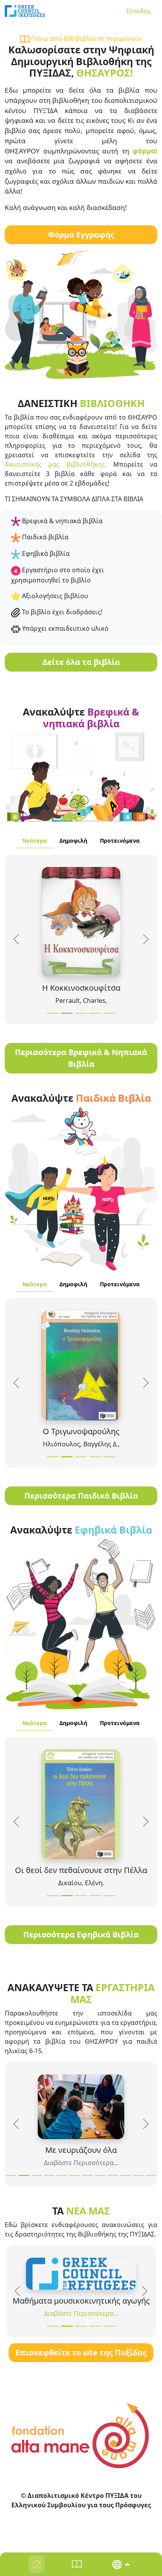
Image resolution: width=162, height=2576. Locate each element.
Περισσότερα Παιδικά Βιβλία (81, 1496)
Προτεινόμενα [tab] (120, 841)
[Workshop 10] (125, 2175)
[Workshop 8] (100, 2175)
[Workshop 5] (62, 2175)
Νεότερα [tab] (35, 841)
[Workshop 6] (75, 2175)
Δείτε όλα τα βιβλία (81, 662)
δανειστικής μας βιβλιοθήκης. (56, 464)
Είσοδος (139, 11)
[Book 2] (67, 1013)
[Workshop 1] (11, 2175)
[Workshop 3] (37, 2175)
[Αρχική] (25, 11)
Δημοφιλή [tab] (73, 841)
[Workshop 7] (87, 2175)
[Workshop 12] (151, 2175)
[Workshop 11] (138, 2175)
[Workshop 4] (49, 2175)
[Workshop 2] (24, 2175)
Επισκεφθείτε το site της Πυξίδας (81, 2352)
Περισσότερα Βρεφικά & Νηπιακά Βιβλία (81, 1058)
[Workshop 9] (113, 2175)
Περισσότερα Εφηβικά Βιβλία (81, 1934)
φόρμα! (145, 151)
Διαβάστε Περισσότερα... (81, 2163)
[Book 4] (95, 1013)
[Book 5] (109, 1013)
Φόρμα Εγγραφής (81, 235)
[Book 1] (53, 1013)
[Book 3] (81, 1013)
